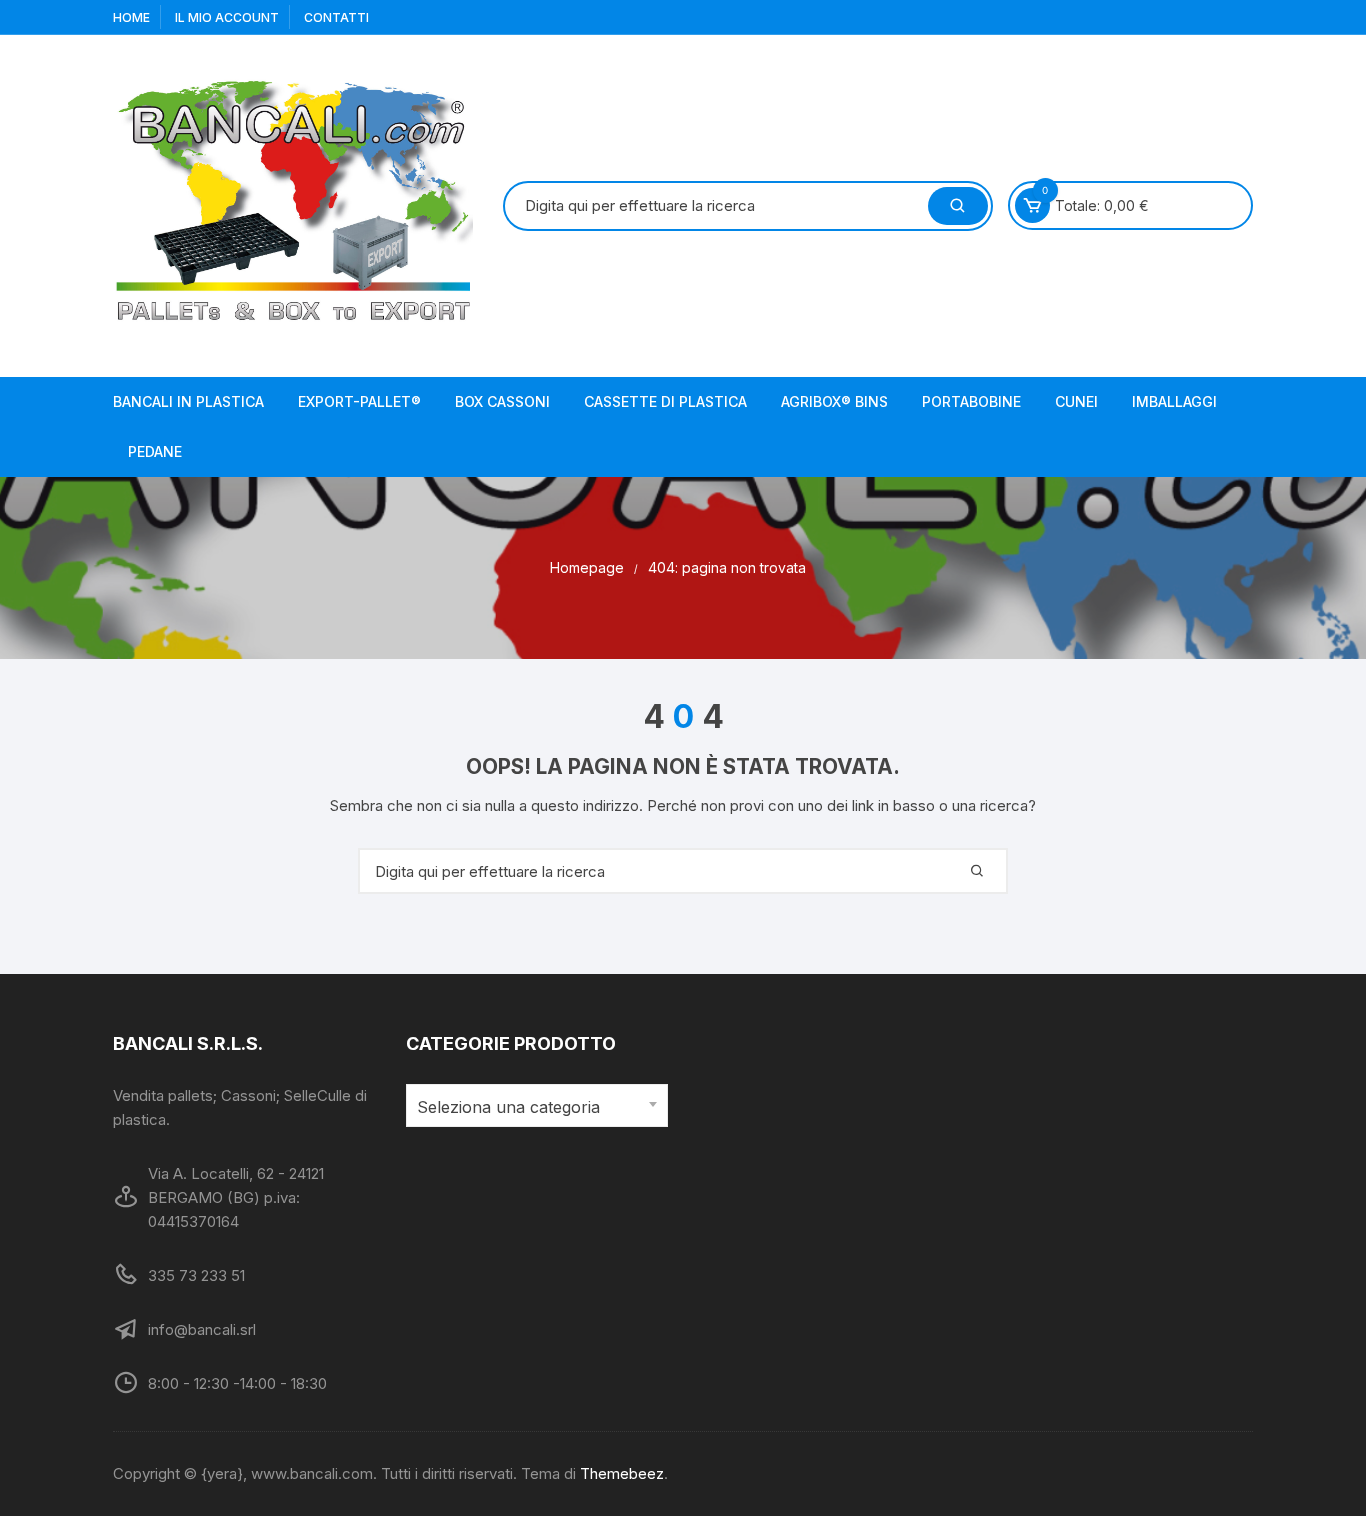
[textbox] (532, 1107)
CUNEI (1076, 401)
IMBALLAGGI (1174, 401)
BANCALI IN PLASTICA (188, 401)
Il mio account (227, 17)
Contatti (336, 17)
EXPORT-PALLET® (359, 401)
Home (131, 17)
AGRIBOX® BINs (834, 401)
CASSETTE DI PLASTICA (665, 401)
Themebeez (622, 1473)
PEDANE (155, 451)
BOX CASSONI (502, 401)
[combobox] (537, 1105)
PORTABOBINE (971, 401)
